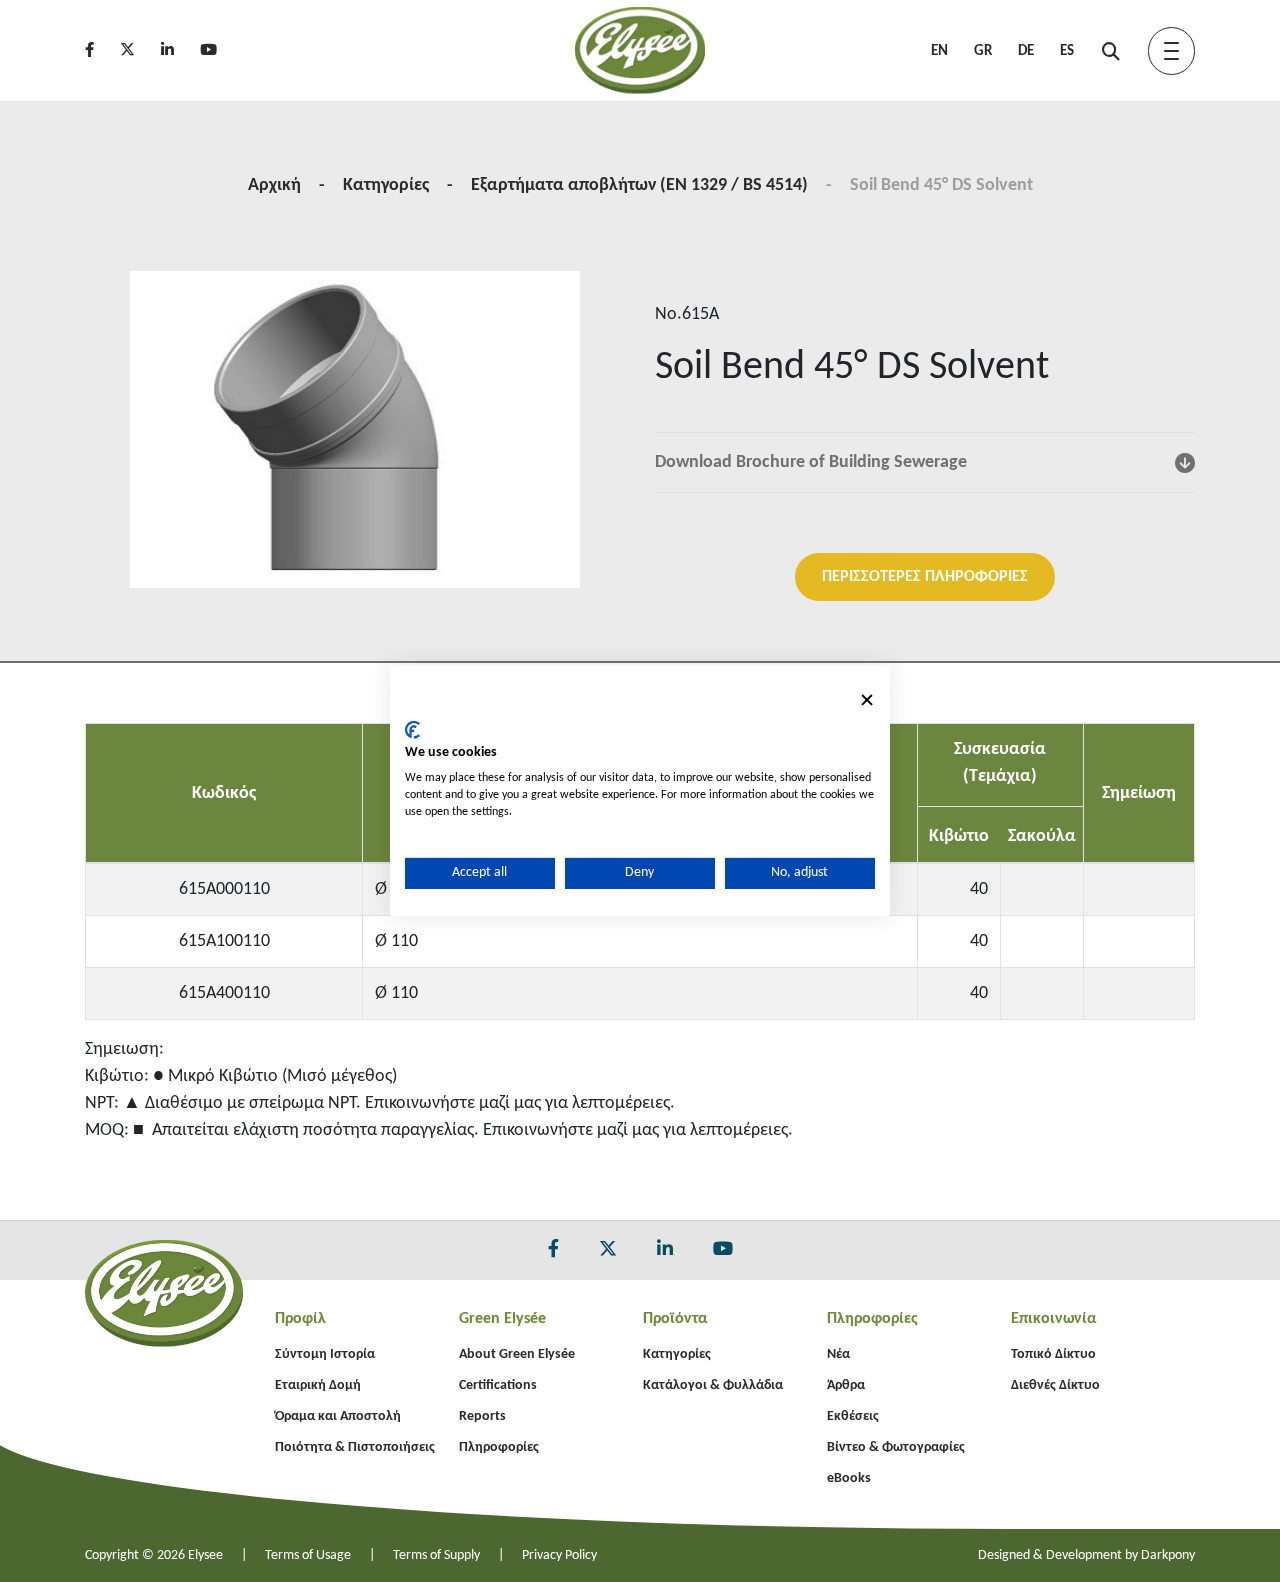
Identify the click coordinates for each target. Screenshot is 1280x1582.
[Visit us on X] (138, 51)
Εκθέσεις (853, 1416)
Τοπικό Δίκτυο (1053, 1354)
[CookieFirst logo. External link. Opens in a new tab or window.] (412, 729)
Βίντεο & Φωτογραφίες (896, 1447)
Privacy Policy (559, 1555)
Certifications (498, 1385)
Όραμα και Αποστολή (338, 1416)
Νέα (838, 1354)
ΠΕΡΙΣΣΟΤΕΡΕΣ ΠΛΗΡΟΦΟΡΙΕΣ (925, 577)
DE (1026, 51)
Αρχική (274, 185)
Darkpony (1168, 1555)
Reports (482, 1416)
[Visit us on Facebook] (100, 51)
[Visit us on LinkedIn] (178, 51)
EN (939, 51)
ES (1067, 51)
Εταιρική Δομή (318, 1385)
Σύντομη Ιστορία (325, 1354)
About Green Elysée (517, 1354)
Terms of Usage (308, 1555)
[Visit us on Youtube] (219, 51)
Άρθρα (846, 1385)
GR (983, 51)
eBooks (849, 1478)
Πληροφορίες (499, 1447)
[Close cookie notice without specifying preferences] (867, 700)
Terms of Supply (436, 1555)
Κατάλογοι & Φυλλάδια (713, 1385)
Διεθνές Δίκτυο (1055, 1385)
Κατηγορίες (386, 185)
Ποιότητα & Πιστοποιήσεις (355, 1447)
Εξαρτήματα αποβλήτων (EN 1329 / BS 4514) (639, 185)
